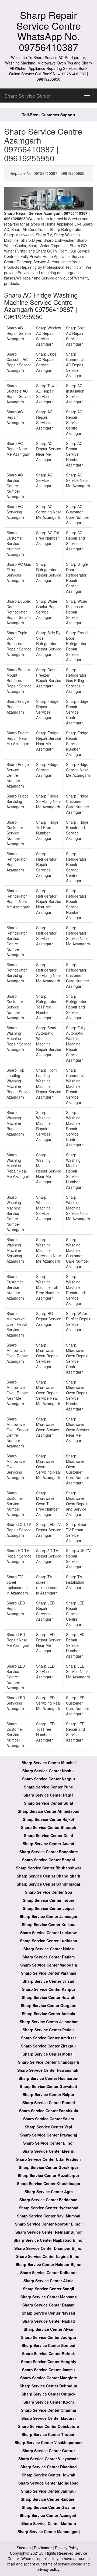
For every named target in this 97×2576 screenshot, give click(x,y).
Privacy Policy (67, 2548)
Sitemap (24, 2548)
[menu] (87, 96)
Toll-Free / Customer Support (49, 115)
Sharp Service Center (28, 96)
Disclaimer (43, 2548)
